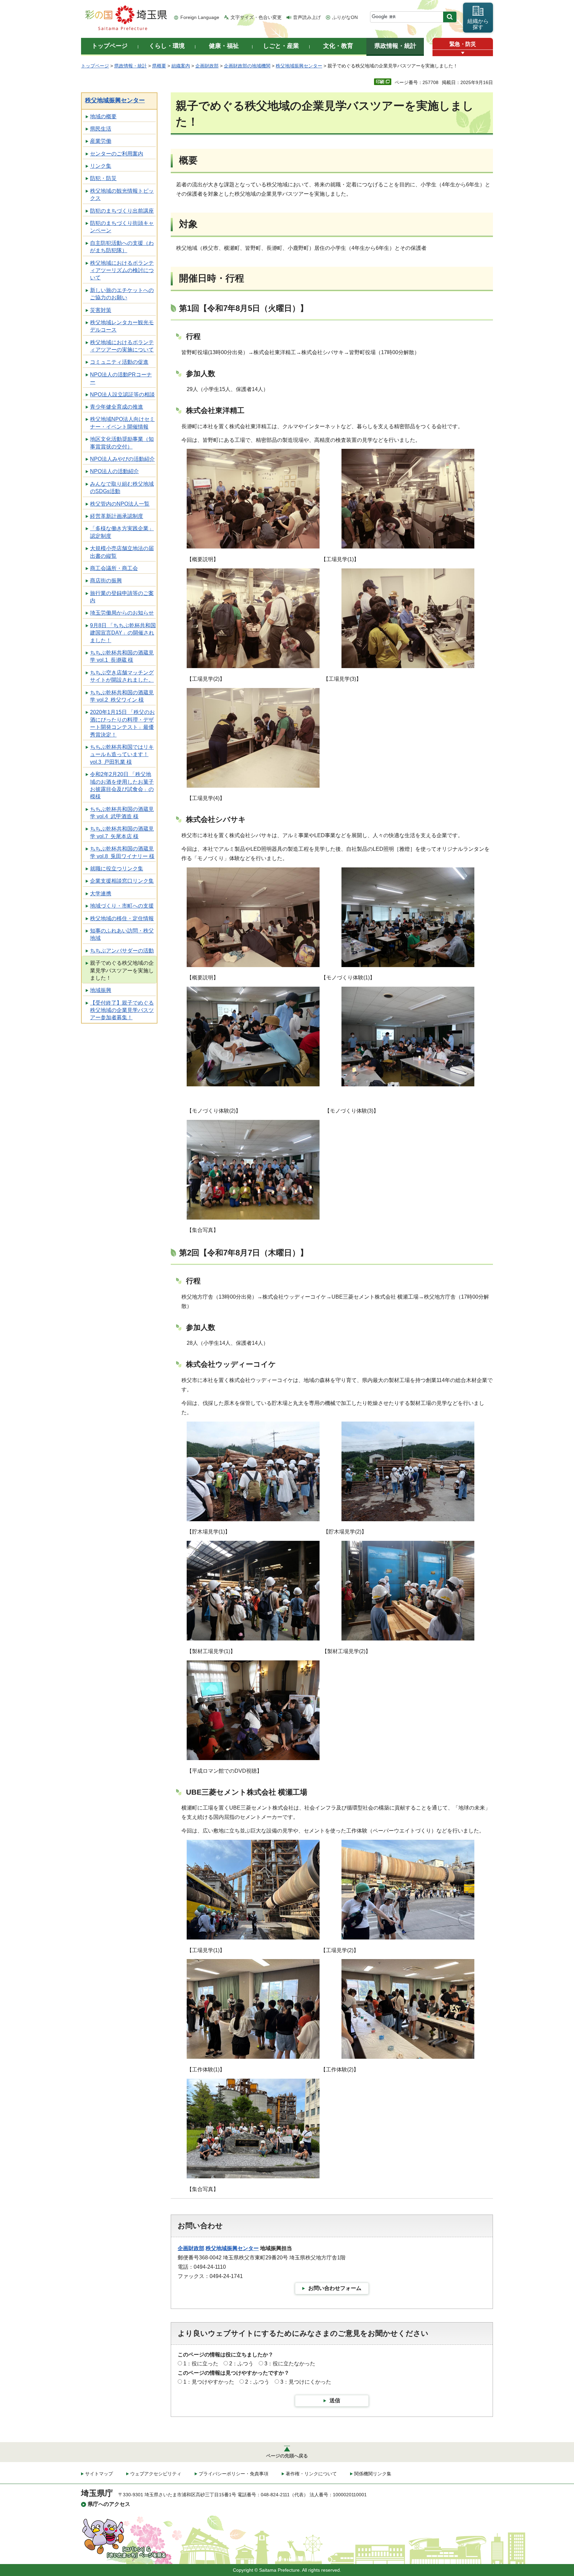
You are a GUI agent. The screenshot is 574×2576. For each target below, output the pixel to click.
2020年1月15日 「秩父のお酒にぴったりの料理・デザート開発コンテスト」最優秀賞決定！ (122, 723)
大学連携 (101, 893)
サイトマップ (99, 2474)
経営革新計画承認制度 (117, 516)
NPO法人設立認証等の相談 (122, 395)
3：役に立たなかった (290, 2364)
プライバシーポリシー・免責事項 (234, 2474)
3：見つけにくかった (306, 2382)
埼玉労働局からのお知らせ (122, 613)
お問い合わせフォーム (335, 2288)
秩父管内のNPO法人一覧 (120, 504)
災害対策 (101, 310)
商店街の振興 (106, 581)
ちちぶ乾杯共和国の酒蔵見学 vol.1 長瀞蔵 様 (122, 656)
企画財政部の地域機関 (247, 66)
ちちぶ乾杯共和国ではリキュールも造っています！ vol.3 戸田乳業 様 (122, 754)
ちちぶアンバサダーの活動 (122, 951)
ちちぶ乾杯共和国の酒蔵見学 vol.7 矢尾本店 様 (122, 832)
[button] (463, 53)
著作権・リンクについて (311, 2474)
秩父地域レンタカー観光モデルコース (122, 326)
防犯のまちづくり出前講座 (122, 211)
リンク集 (101, 166)
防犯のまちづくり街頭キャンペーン (122, 227)
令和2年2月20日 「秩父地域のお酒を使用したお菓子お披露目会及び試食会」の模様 (122, 785)
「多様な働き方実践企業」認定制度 (122, 532)
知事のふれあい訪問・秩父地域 (122, 934)
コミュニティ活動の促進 (119, 362)
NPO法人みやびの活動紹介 (122, 459)
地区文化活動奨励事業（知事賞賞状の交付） (122, 443)
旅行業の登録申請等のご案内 (122, 597)
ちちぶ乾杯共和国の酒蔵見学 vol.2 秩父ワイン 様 (122, 696)
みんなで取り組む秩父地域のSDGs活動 (122, 488)
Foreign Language (200, 17)
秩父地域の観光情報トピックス (122, 195)
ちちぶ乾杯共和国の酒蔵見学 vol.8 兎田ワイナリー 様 (122, 852)
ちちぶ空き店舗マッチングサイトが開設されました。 (122, 676)
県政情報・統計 (131, 66)
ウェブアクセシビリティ (156, 2474)
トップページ (95, 66)
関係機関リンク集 (373, 2474)
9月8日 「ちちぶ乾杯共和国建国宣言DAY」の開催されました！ (123, 633)
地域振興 (101, 990)
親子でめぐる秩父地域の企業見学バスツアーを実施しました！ (122, 970)
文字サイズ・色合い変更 (256, 17)
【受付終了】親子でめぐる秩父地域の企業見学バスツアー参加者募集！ (122, 1010)
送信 (335, 2400)
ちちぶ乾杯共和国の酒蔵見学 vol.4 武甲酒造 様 (122, 813)
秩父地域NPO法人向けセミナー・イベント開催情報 (122, 423)
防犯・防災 (103, 178)
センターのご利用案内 (117, 154)
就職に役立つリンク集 (117, 869)
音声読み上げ (307, 17)
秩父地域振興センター (299, 66)
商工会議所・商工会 (114, 568)
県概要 (159, 66)
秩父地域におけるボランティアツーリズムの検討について (122, 270)
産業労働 (101, 141)
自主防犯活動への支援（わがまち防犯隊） (122, 247)
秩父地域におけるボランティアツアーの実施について (122, 346)
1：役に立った (201, 2364)
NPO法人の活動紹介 (114, 471)
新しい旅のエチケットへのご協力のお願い (122, 294)
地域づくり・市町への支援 (122, 906)
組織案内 (181, 66)
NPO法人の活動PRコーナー (121, 378)
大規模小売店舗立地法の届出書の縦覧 (122, 552)
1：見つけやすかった (209, 2382)
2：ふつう (241, 2364)
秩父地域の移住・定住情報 (122, 918)
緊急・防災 (463, 44)
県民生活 (101, 129)
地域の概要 (103, 116)
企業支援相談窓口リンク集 (122, 881)
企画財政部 (207, 66)
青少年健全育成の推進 (117, 407)
